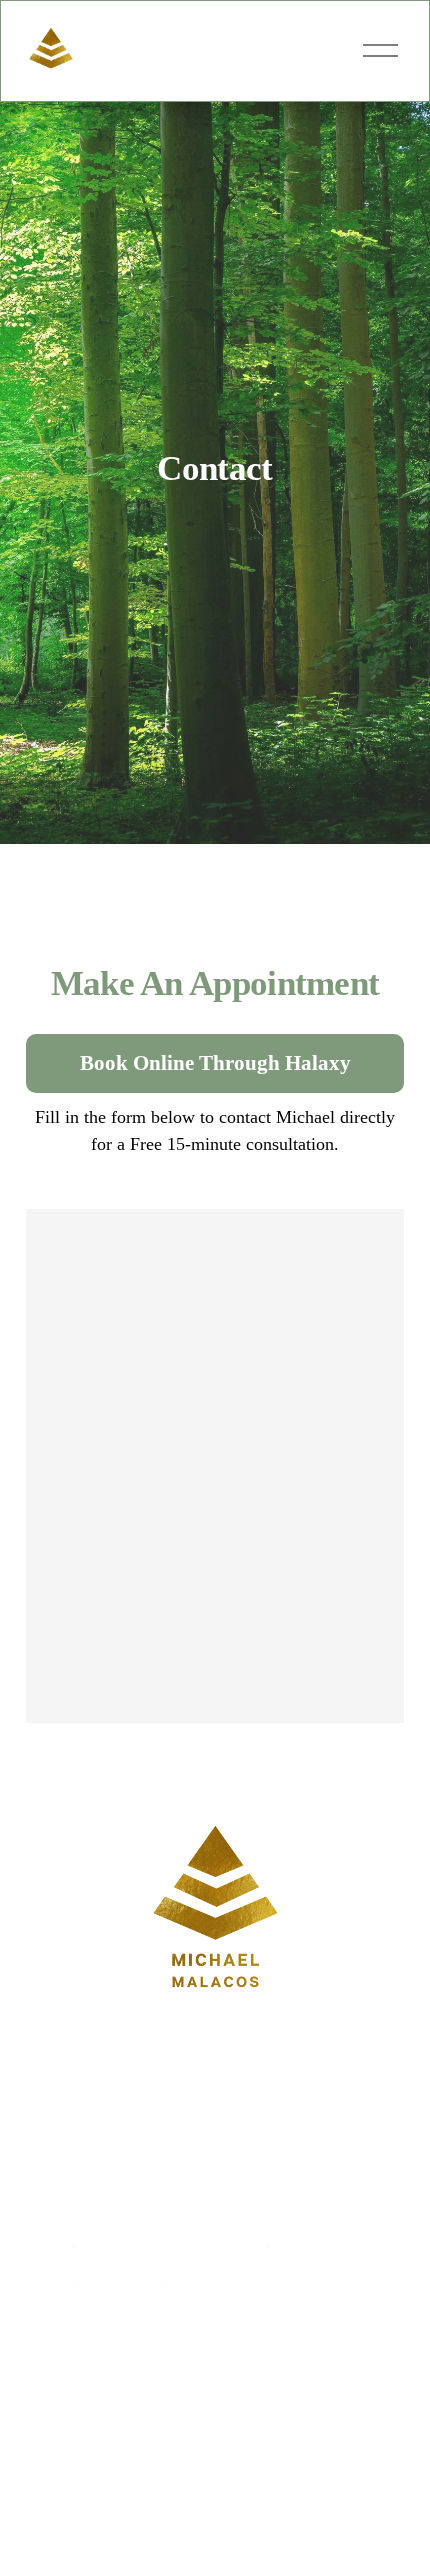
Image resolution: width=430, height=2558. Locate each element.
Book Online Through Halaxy (215, 1063)
